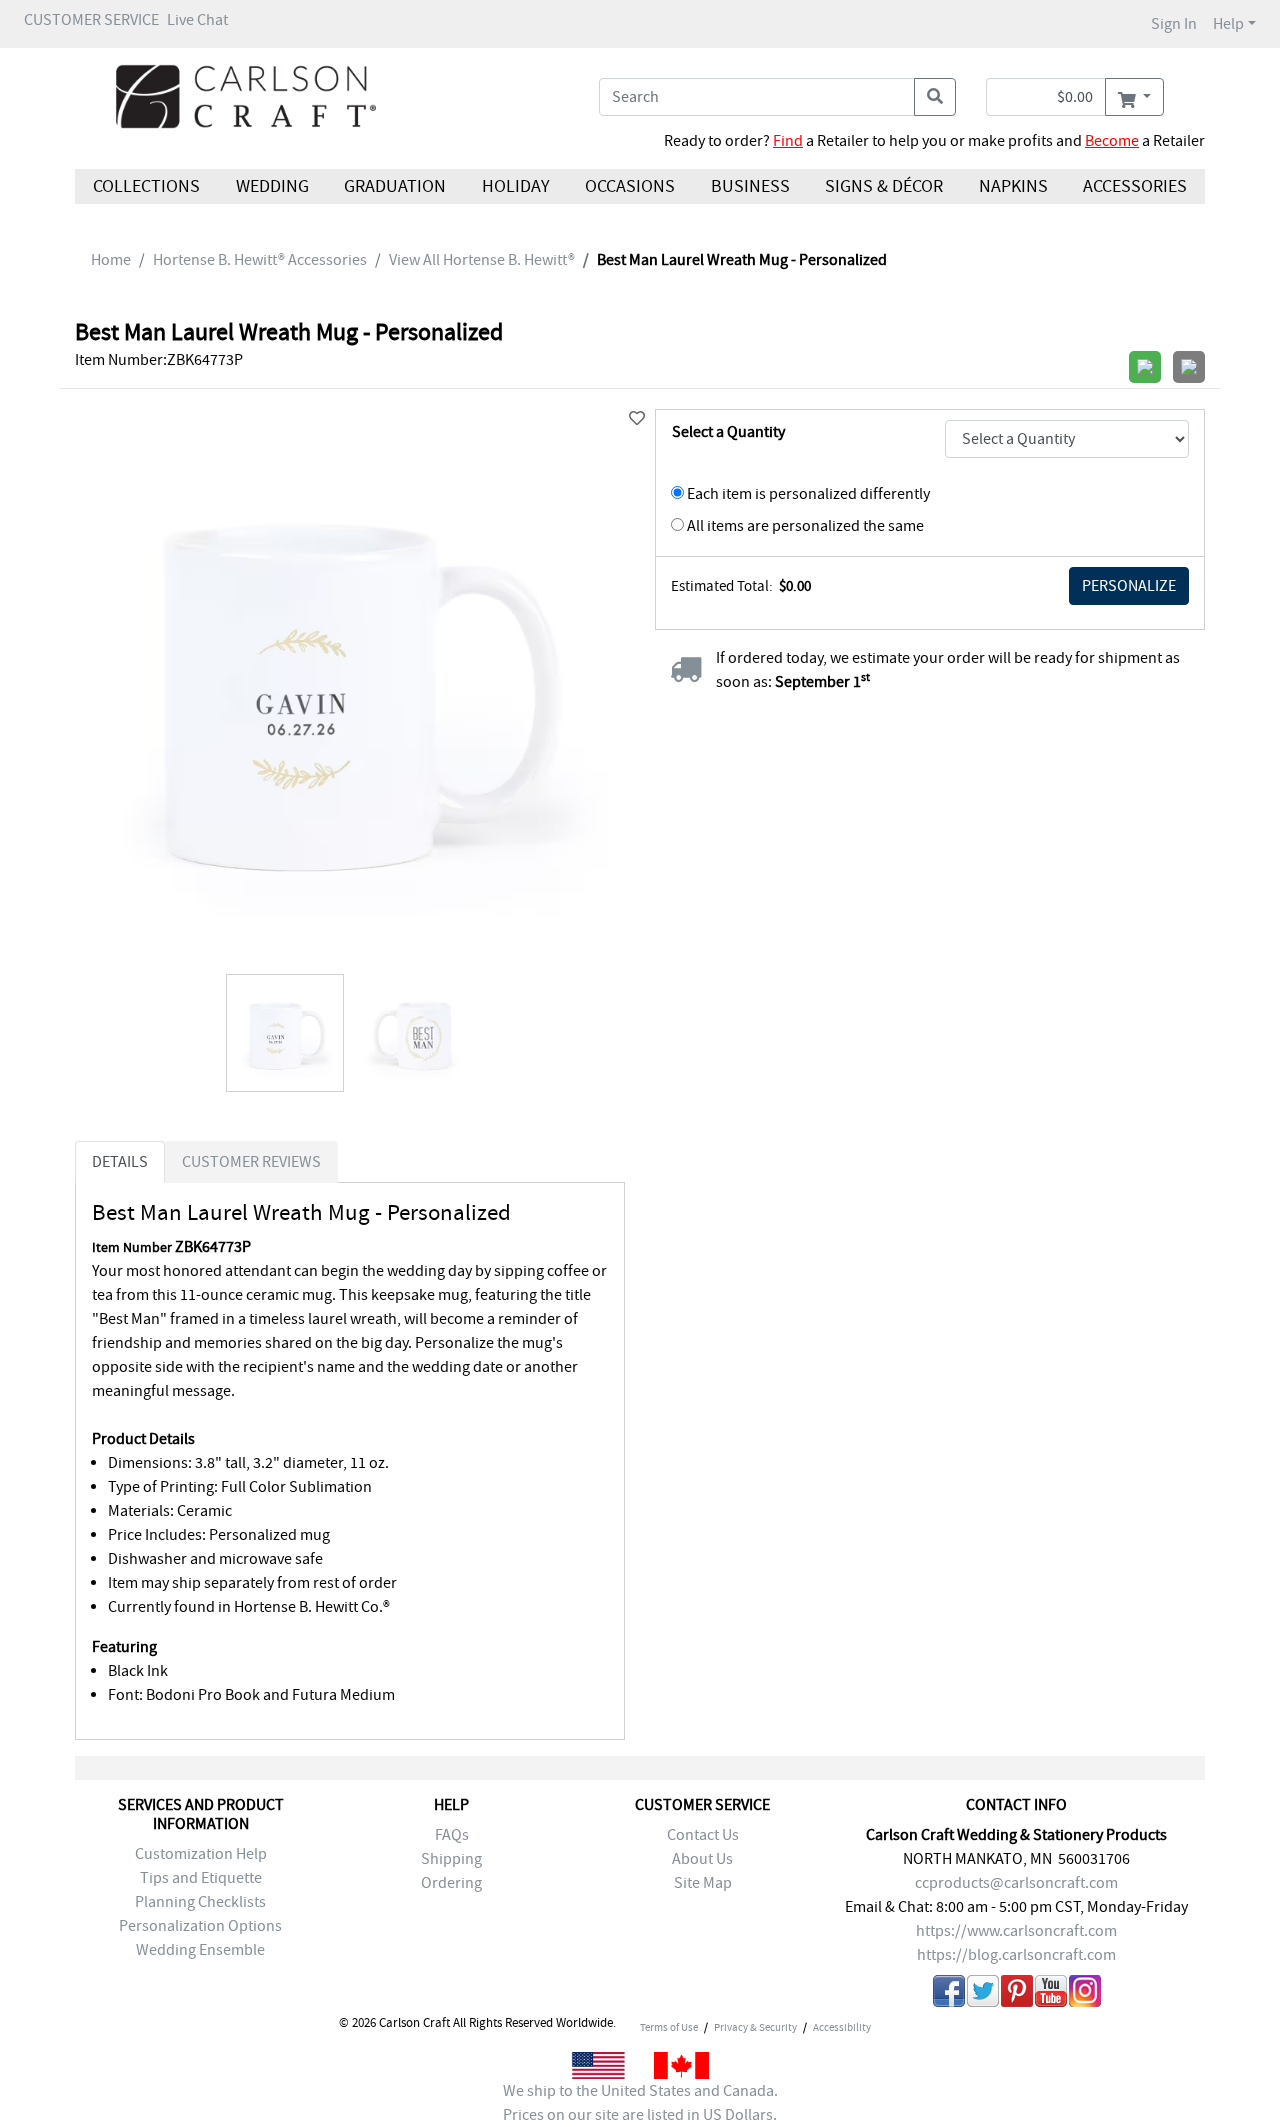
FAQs (452, 1835)
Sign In (1174, 24)
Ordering (451, 1883)
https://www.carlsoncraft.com (1016, 1931)
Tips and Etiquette (201, 1878)
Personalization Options (200, 1926)
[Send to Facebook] (949, 1994)
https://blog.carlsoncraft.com (1016, 1955)
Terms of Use (669, 2027)
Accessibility (842, 2027)
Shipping (451, 1859)
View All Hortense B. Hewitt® (482, 260)
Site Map (703, 1883)
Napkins (1013, 186)
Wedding (271, 186)
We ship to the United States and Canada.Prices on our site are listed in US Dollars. (640, 2103)
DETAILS (120, 1162)
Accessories (1135, 186)
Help (1228, 24)
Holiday (515, 186)
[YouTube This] (1051, 1994)
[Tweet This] (983, 1994)
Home (111, 260)
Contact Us (703, 1835)
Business (750, 186)
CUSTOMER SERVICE (91, 20)
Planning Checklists (200, 1902)
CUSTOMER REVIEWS (251, 1162)
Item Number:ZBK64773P (159, 360)
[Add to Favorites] (637, 419)
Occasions (630, 186)
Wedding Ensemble (200, 1950)
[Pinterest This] (1017, 1994)
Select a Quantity (728, 432)
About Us (702, 1859)
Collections (146, 186)
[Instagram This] (1085, 1994)
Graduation (395, 186)
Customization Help (201, 1854)
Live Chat (197, 20)
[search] (935, 97)
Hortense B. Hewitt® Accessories (260, 260)
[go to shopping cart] (1134, 97)
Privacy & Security (755, 2027)
